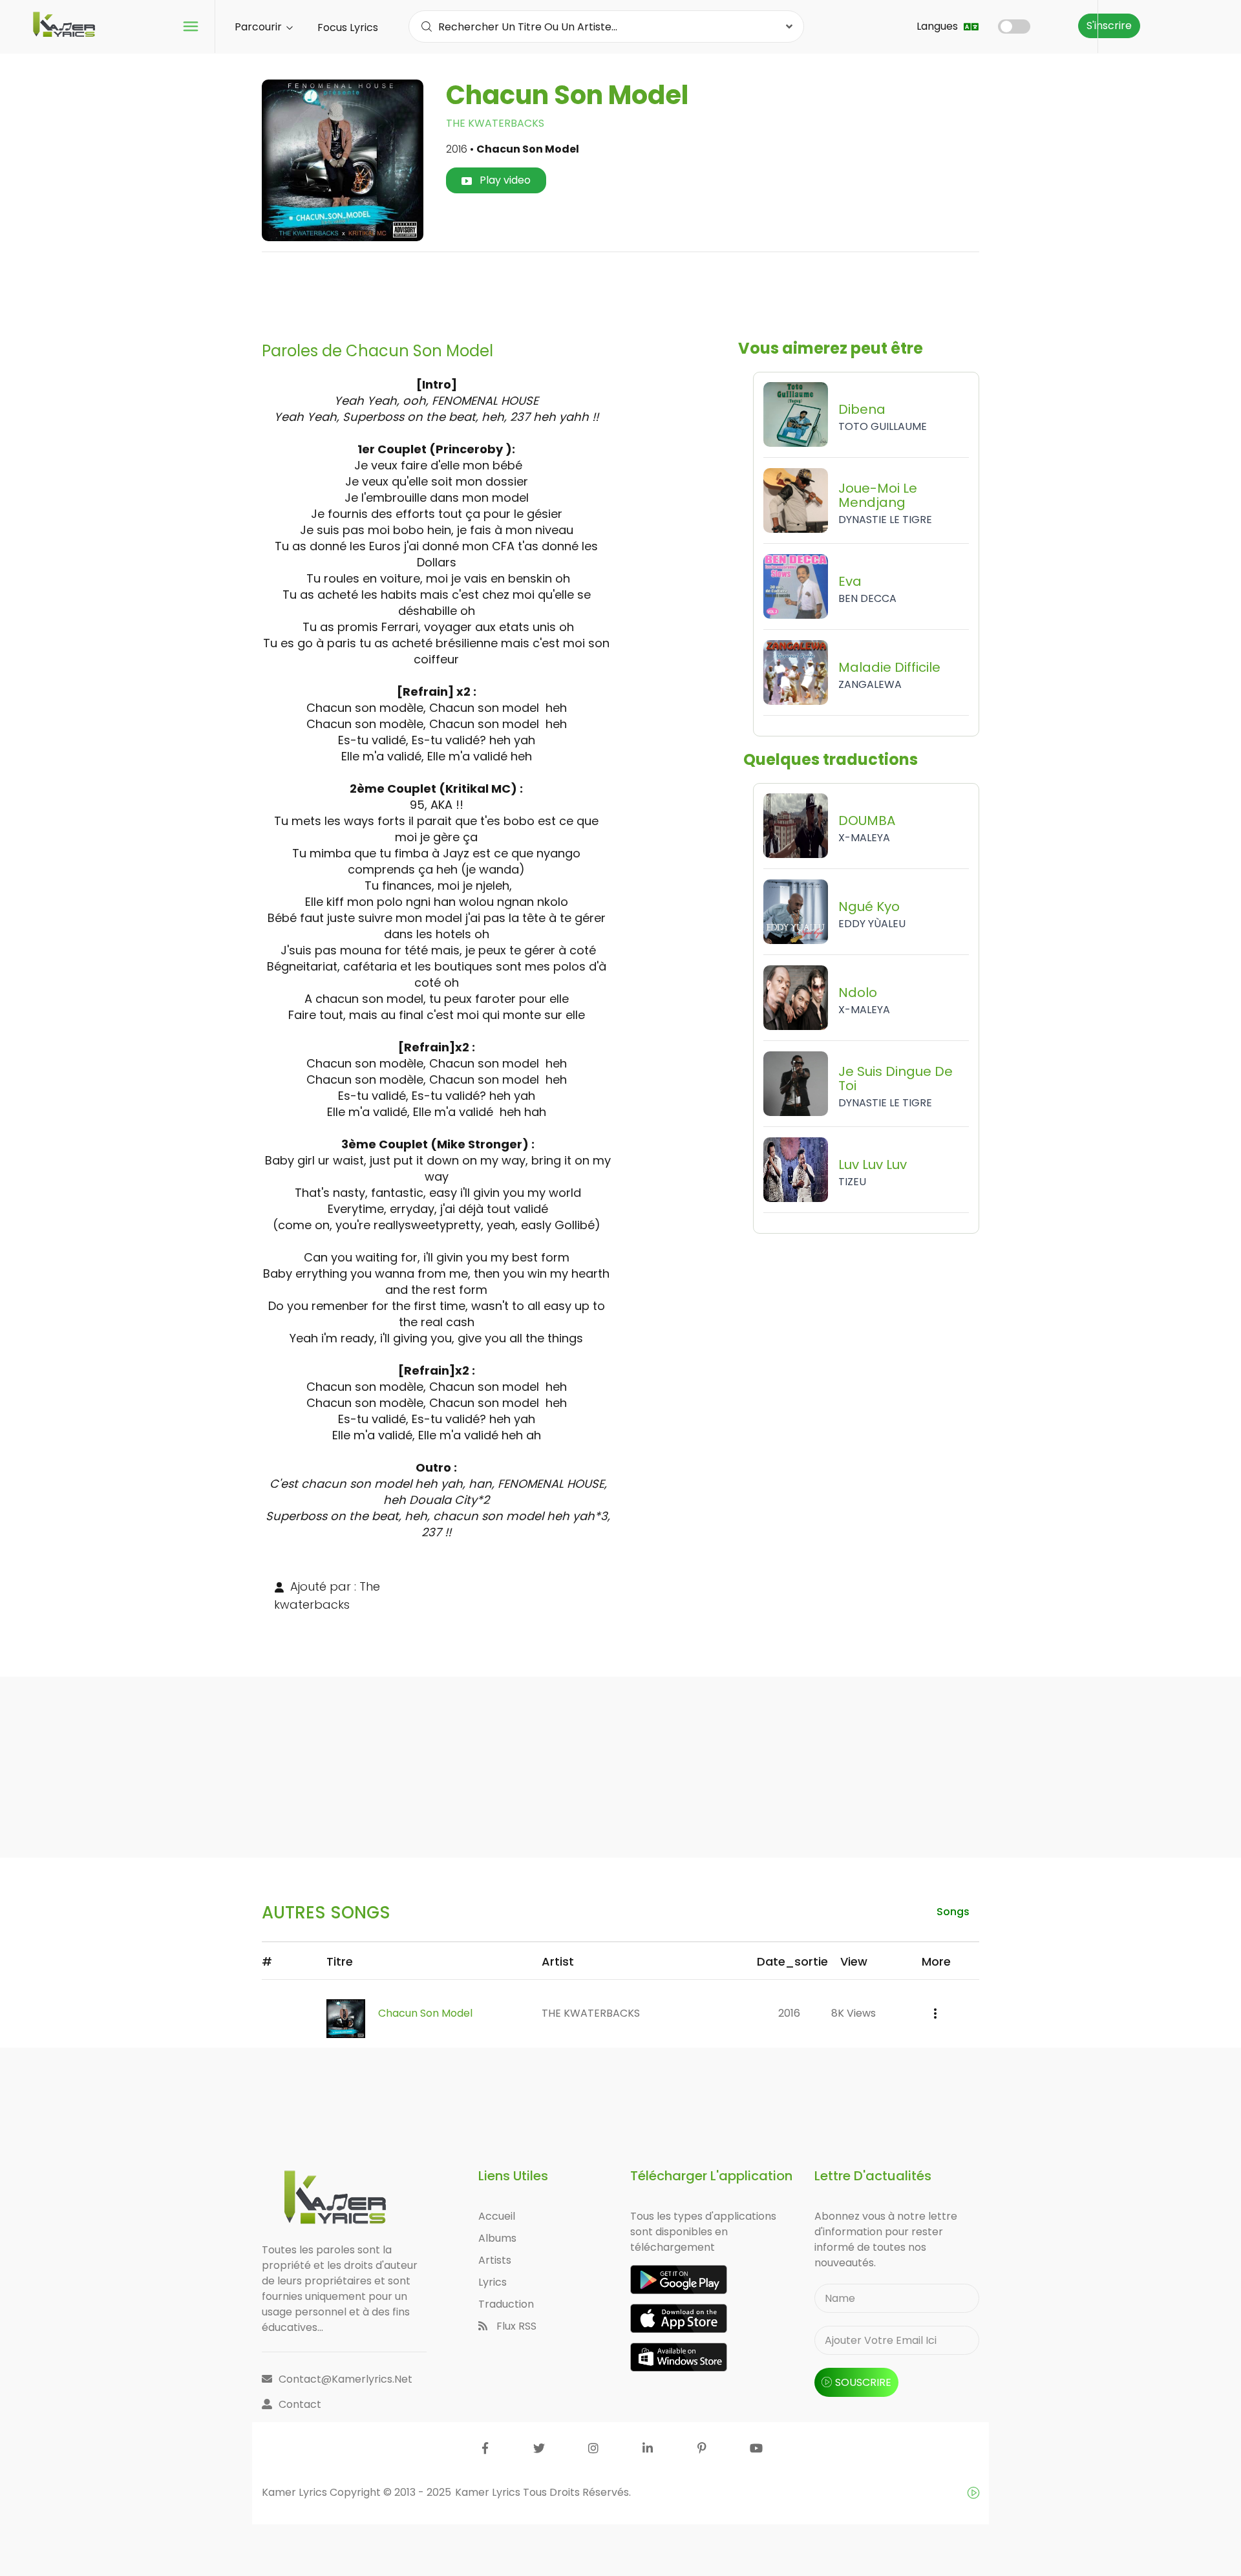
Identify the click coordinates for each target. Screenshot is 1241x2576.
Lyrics (493, 2282)
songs (953, 1912)
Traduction (506, 2304)
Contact (300, 2404)
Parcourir (260, 27)
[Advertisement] (620, 292)
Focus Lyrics (348, 27)
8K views (854, 2013)
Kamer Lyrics (489, 2492)
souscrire (863, 2382)
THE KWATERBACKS (495, 123)
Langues (939, 26)
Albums (497, 2238)
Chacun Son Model (425, 2013)
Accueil (497, 2216)
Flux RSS (515, 2326)
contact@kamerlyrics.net (345, 2379)
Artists (495, 2260)
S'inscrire (1109, 26)
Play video (504, 180)
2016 (789, 2013)
